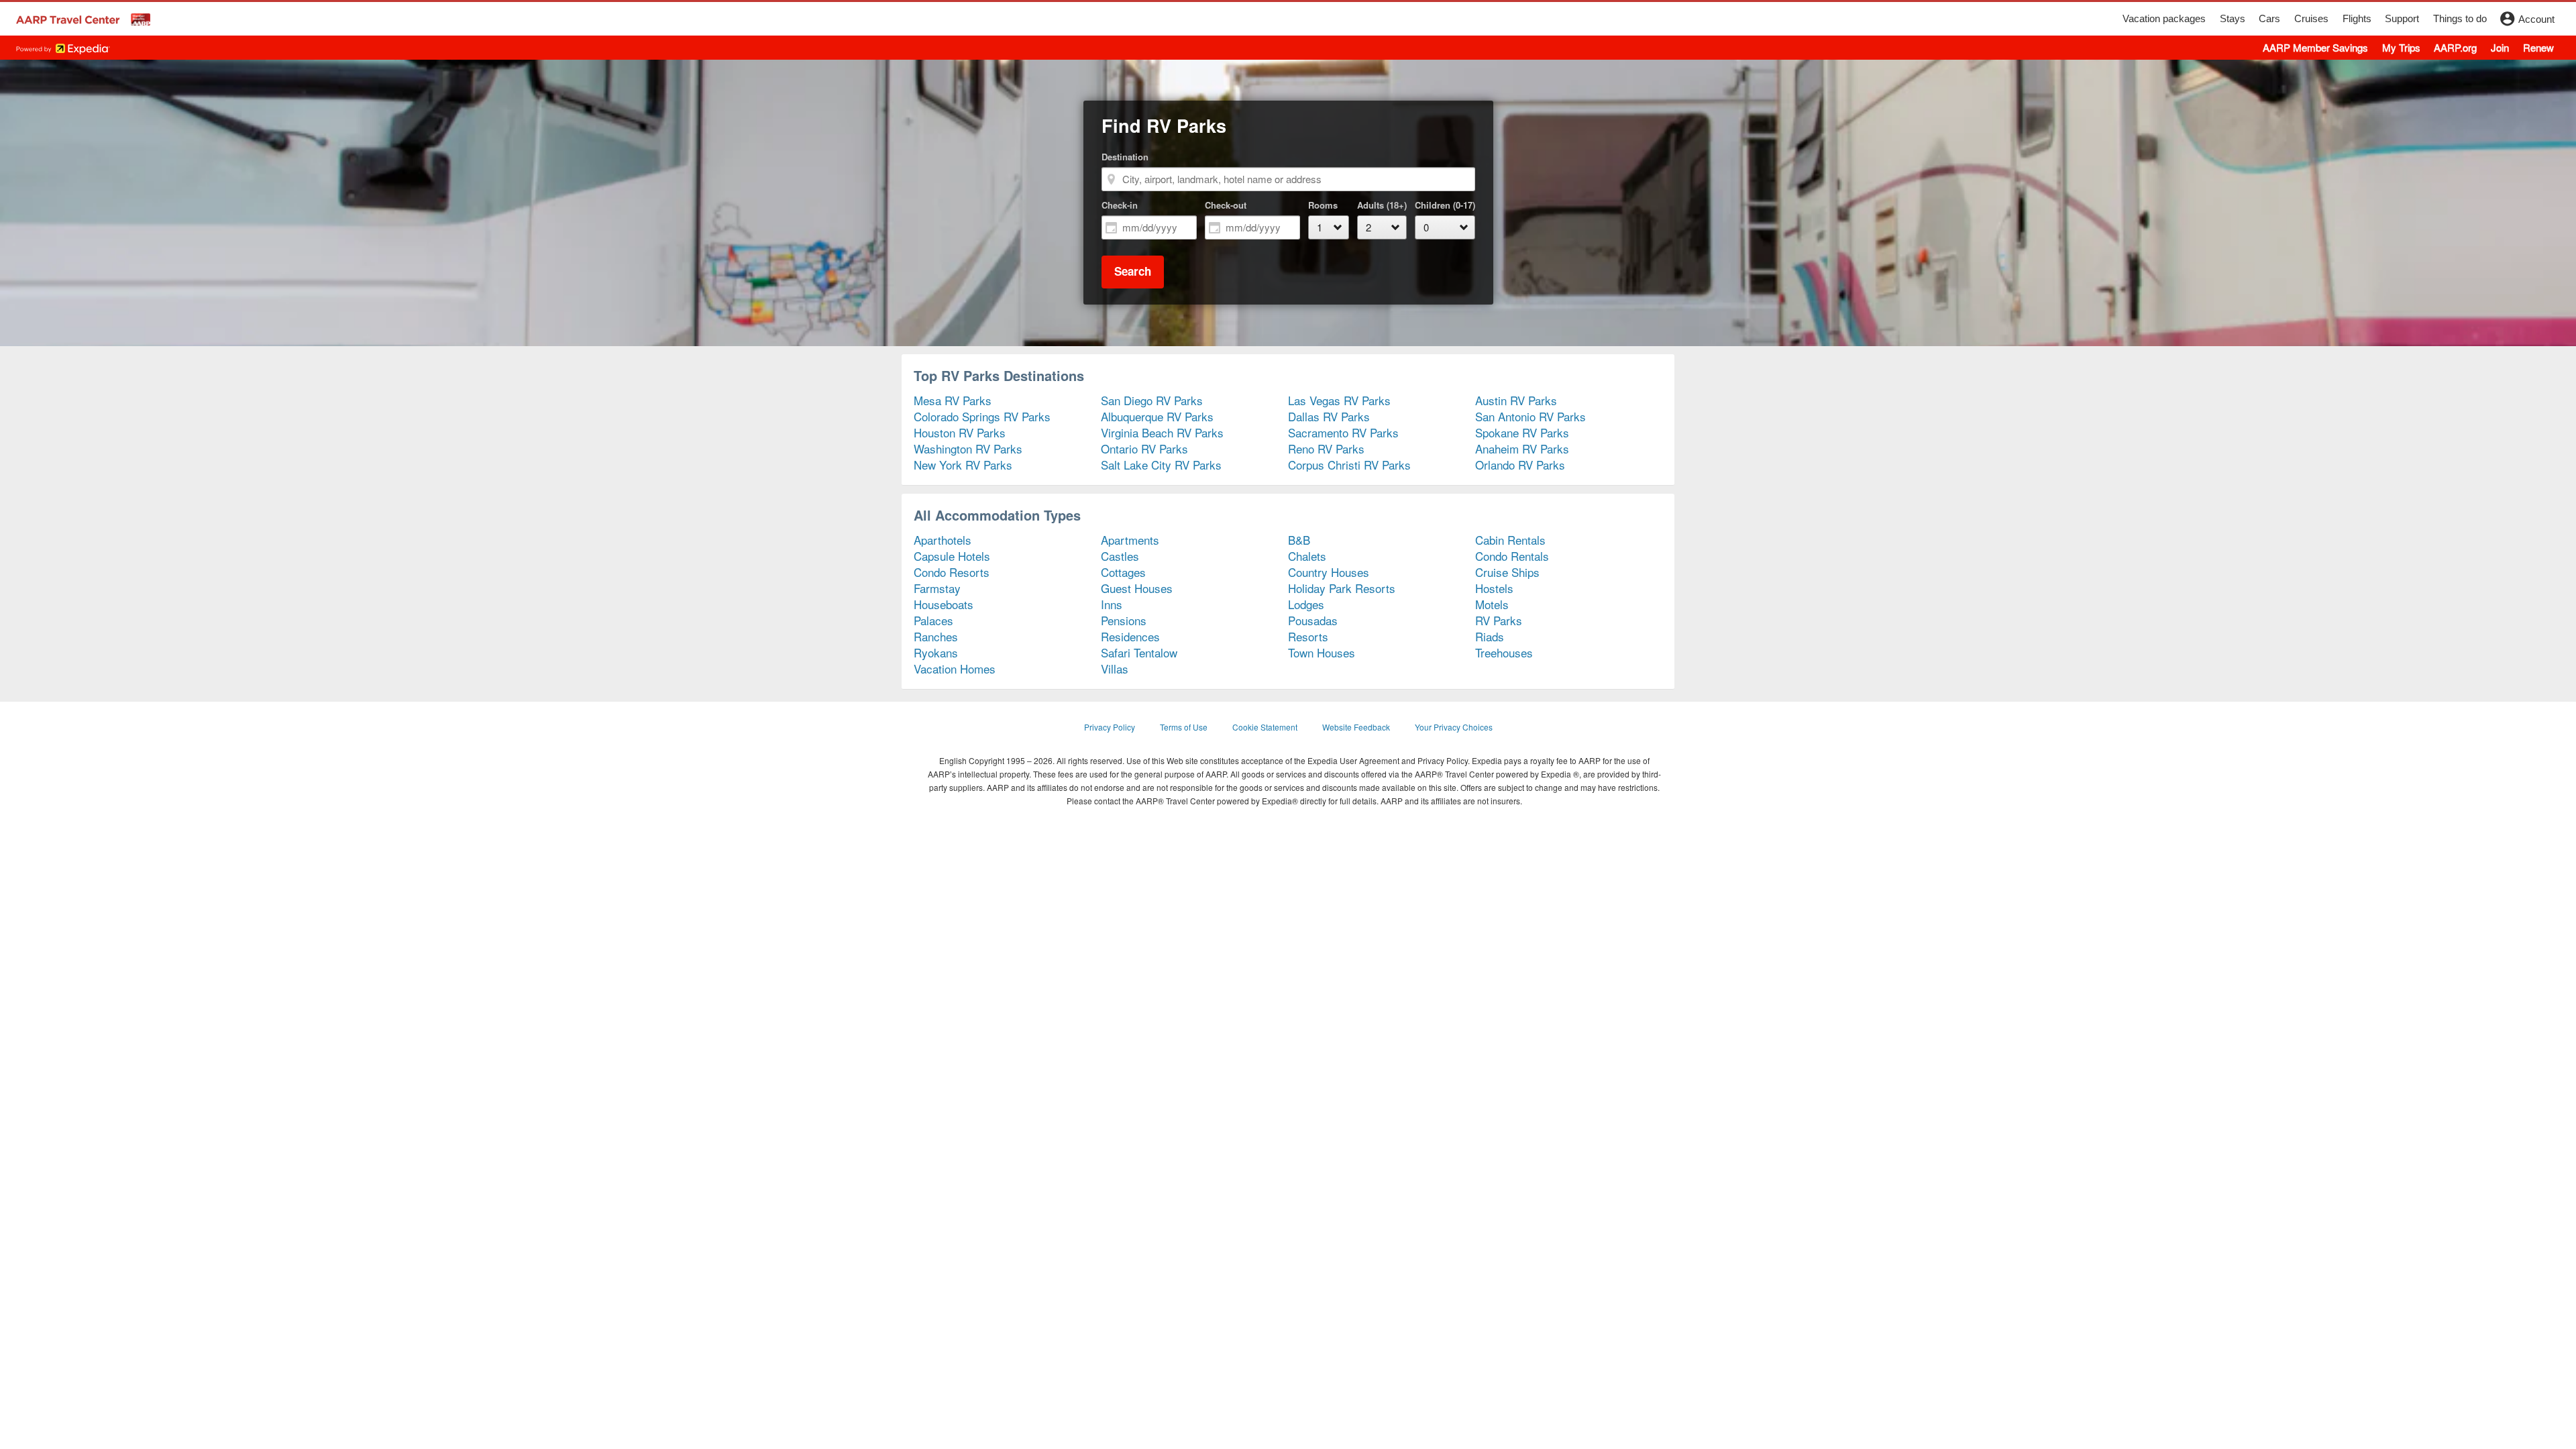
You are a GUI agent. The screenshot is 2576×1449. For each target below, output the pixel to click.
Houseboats (944, 604)
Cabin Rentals (1510, 540)
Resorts (1308, 636)
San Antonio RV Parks (1531, 416)
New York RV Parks (963, 465)
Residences (1130, 636)
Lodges (1306, 604)
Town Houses (1322, 652)
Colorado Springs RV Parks (982, 416)
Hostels (1494, 588)
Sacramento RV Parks (1343, 432)
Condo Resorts (952, 572)
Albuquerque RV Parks (1157, 416)
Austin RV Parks (1516, 400)
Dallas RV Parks (1329, 416)
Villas (1115, 668)
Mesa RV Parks (953, 400)
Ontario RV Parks (1144, 448)
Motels (1492, 604)
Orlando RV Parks (1520, 465)
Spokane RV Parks (1522, 432)
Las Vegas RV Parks (1339, 400)
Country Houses (1329, 572)
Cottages (1123, 572)
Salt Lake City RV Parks (1161, 465)
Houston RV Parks (960, 432)
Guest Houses (1137, 588)
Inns (1112, 604)
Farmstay (937, 588)
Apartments (1130, 540)
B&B (1299, 540)
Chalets (1307, 556)
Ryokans (936, 652)
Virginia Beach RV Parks (1162, 432)
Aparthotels (943, 540)
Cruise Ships (1507, 572)
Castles (1120, 556)
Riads (1490, 636)
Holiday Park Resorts (1342, 588)
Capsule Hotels (952, 556)
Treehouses (1504, 652)
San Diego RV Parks (1152, 400)
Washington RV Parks (968, 448)
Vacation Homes (955, 668)
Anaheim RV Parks (1522, 448)
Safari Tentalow (1139, 652)
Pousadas (1313, 620)
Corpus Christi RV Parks (1349, 465)
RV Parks (1499, 620)
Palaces (933, 620)
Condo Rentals (1512, 556)
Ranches (936, 636)
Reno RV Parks (1326, 448)
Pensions (1124, 620)
